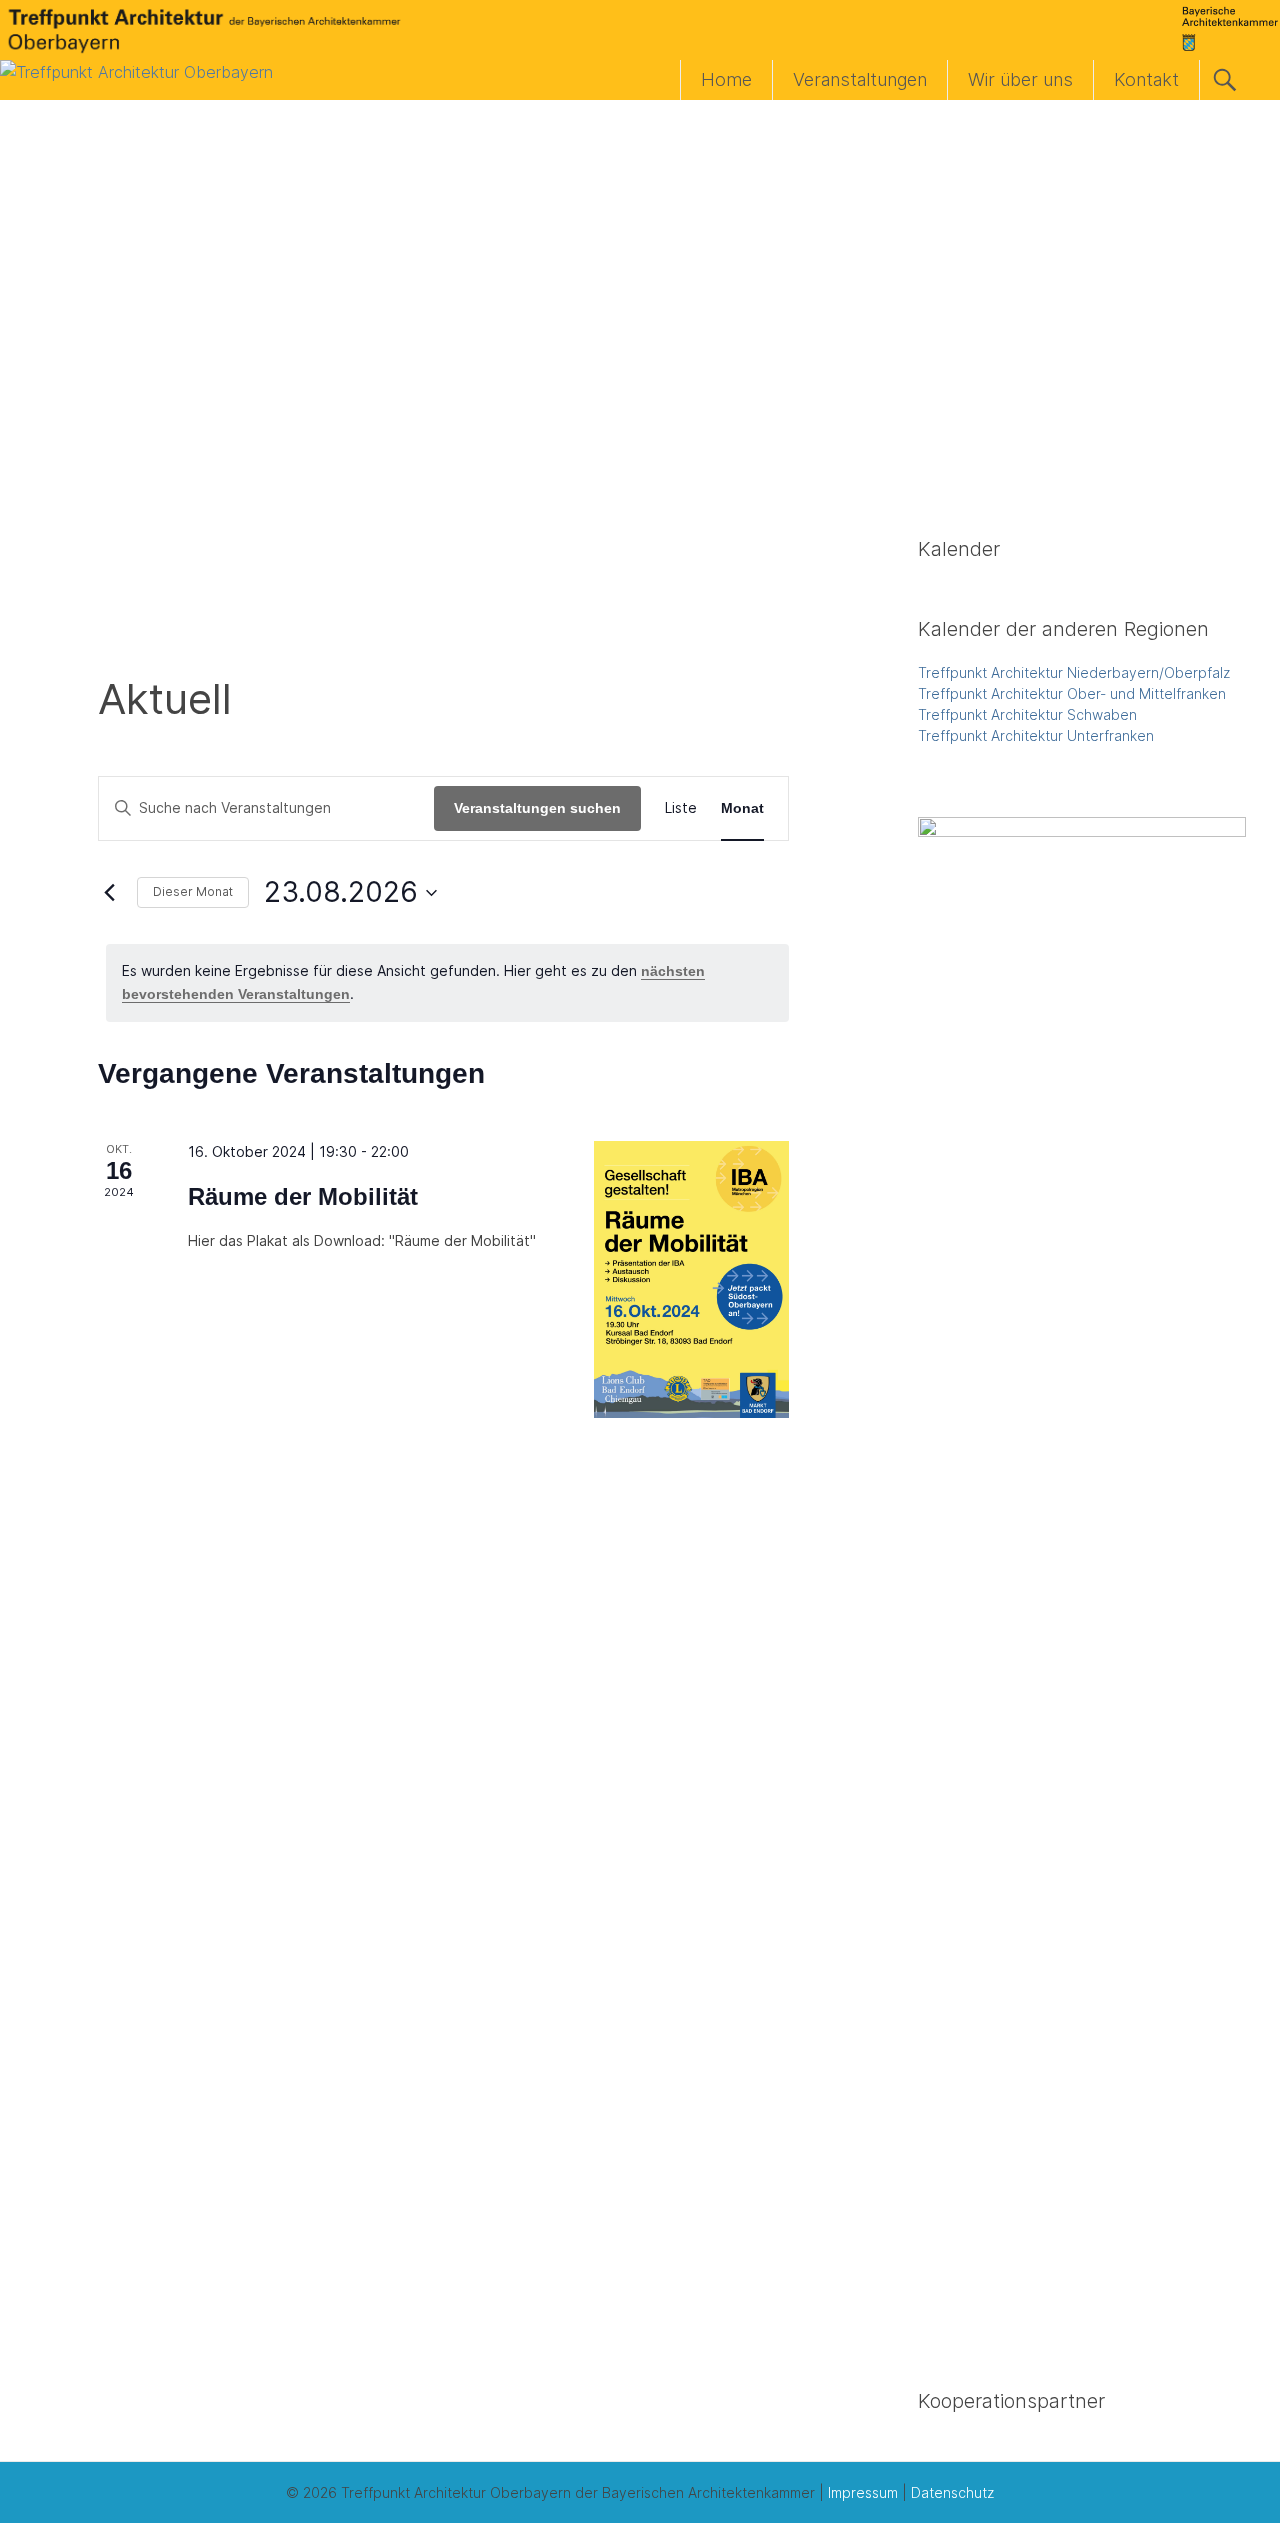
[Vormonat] (110, 893)
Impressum (863, 2492)
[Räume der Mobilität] (692, 1279)
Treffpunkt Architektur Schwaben (1027, 714)
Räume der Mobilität (303, 1196)
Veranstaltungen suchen (537, 808)
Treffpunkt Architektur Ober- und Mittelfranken (1072, 693)
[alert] (448, 982)
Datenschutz (952, 2492)
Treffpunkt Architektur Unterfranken (1036, 735)
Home (726, 79)
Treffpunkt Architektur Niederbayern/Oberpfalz (1074, 672)
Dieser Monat (193, 891)
